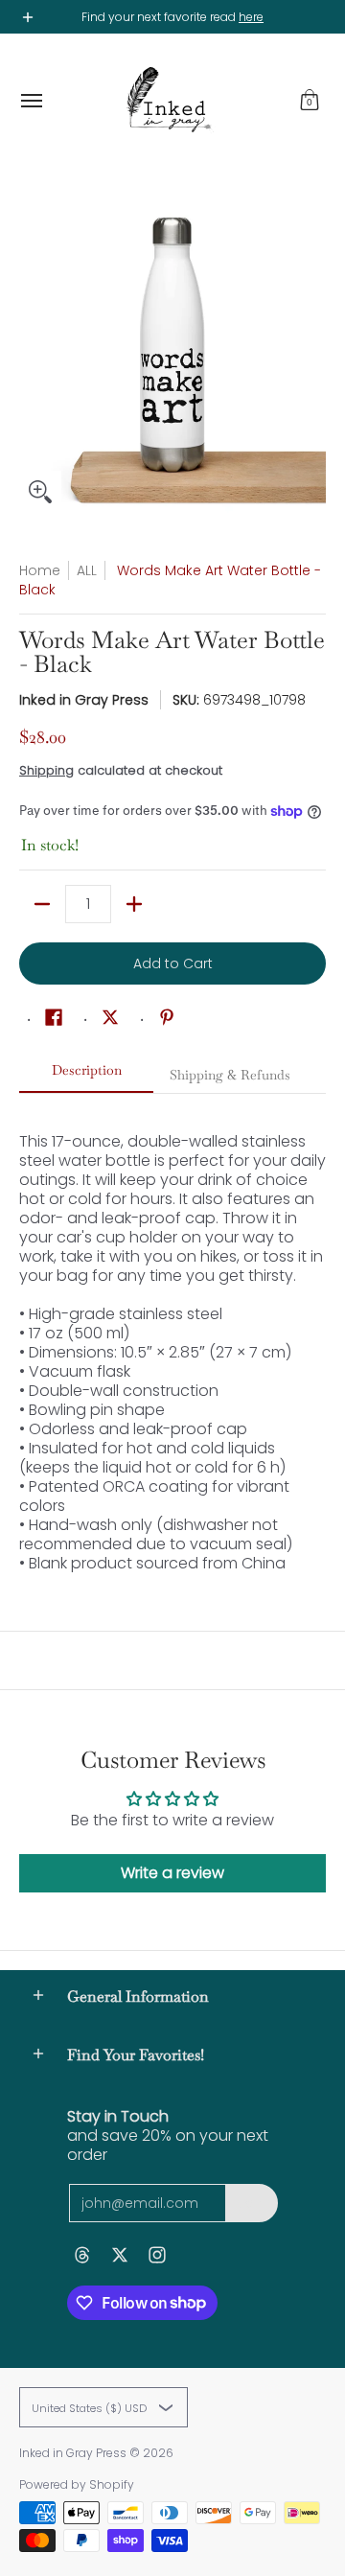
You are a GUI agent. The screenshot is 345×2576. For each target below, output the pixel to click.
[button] (310, 101)
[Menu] (31, 101)
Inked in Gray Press (84, 700)
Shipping (46, 770)
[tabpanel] (172, 1333)
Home (40, 570)
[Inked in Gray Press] (168, 101)
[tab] (86, 1076)
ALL (87, 570)
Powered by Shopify (77, 2484)
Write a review (172, 1873)
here (251, 17)
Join (252, 2203)
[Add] (134, 904)
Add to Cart (173, 963)
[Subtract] (42, 904)
